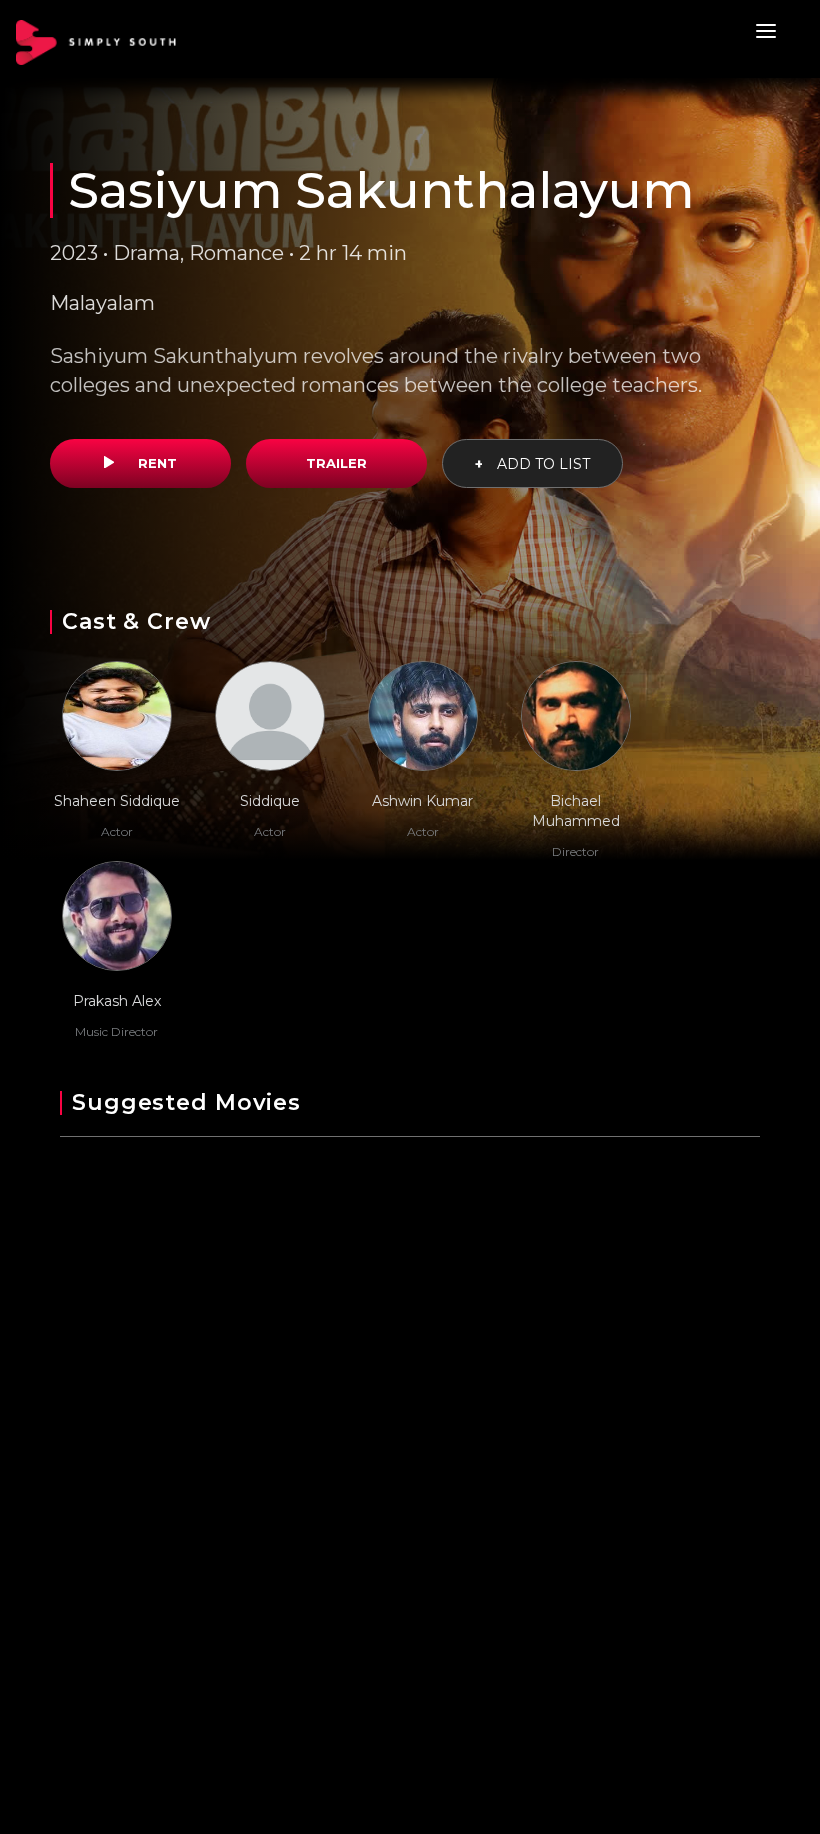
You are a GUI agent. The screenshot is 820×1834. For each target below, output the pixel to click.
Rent (155, 463)
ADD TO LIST (532, 464)
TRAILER (336, 463)
